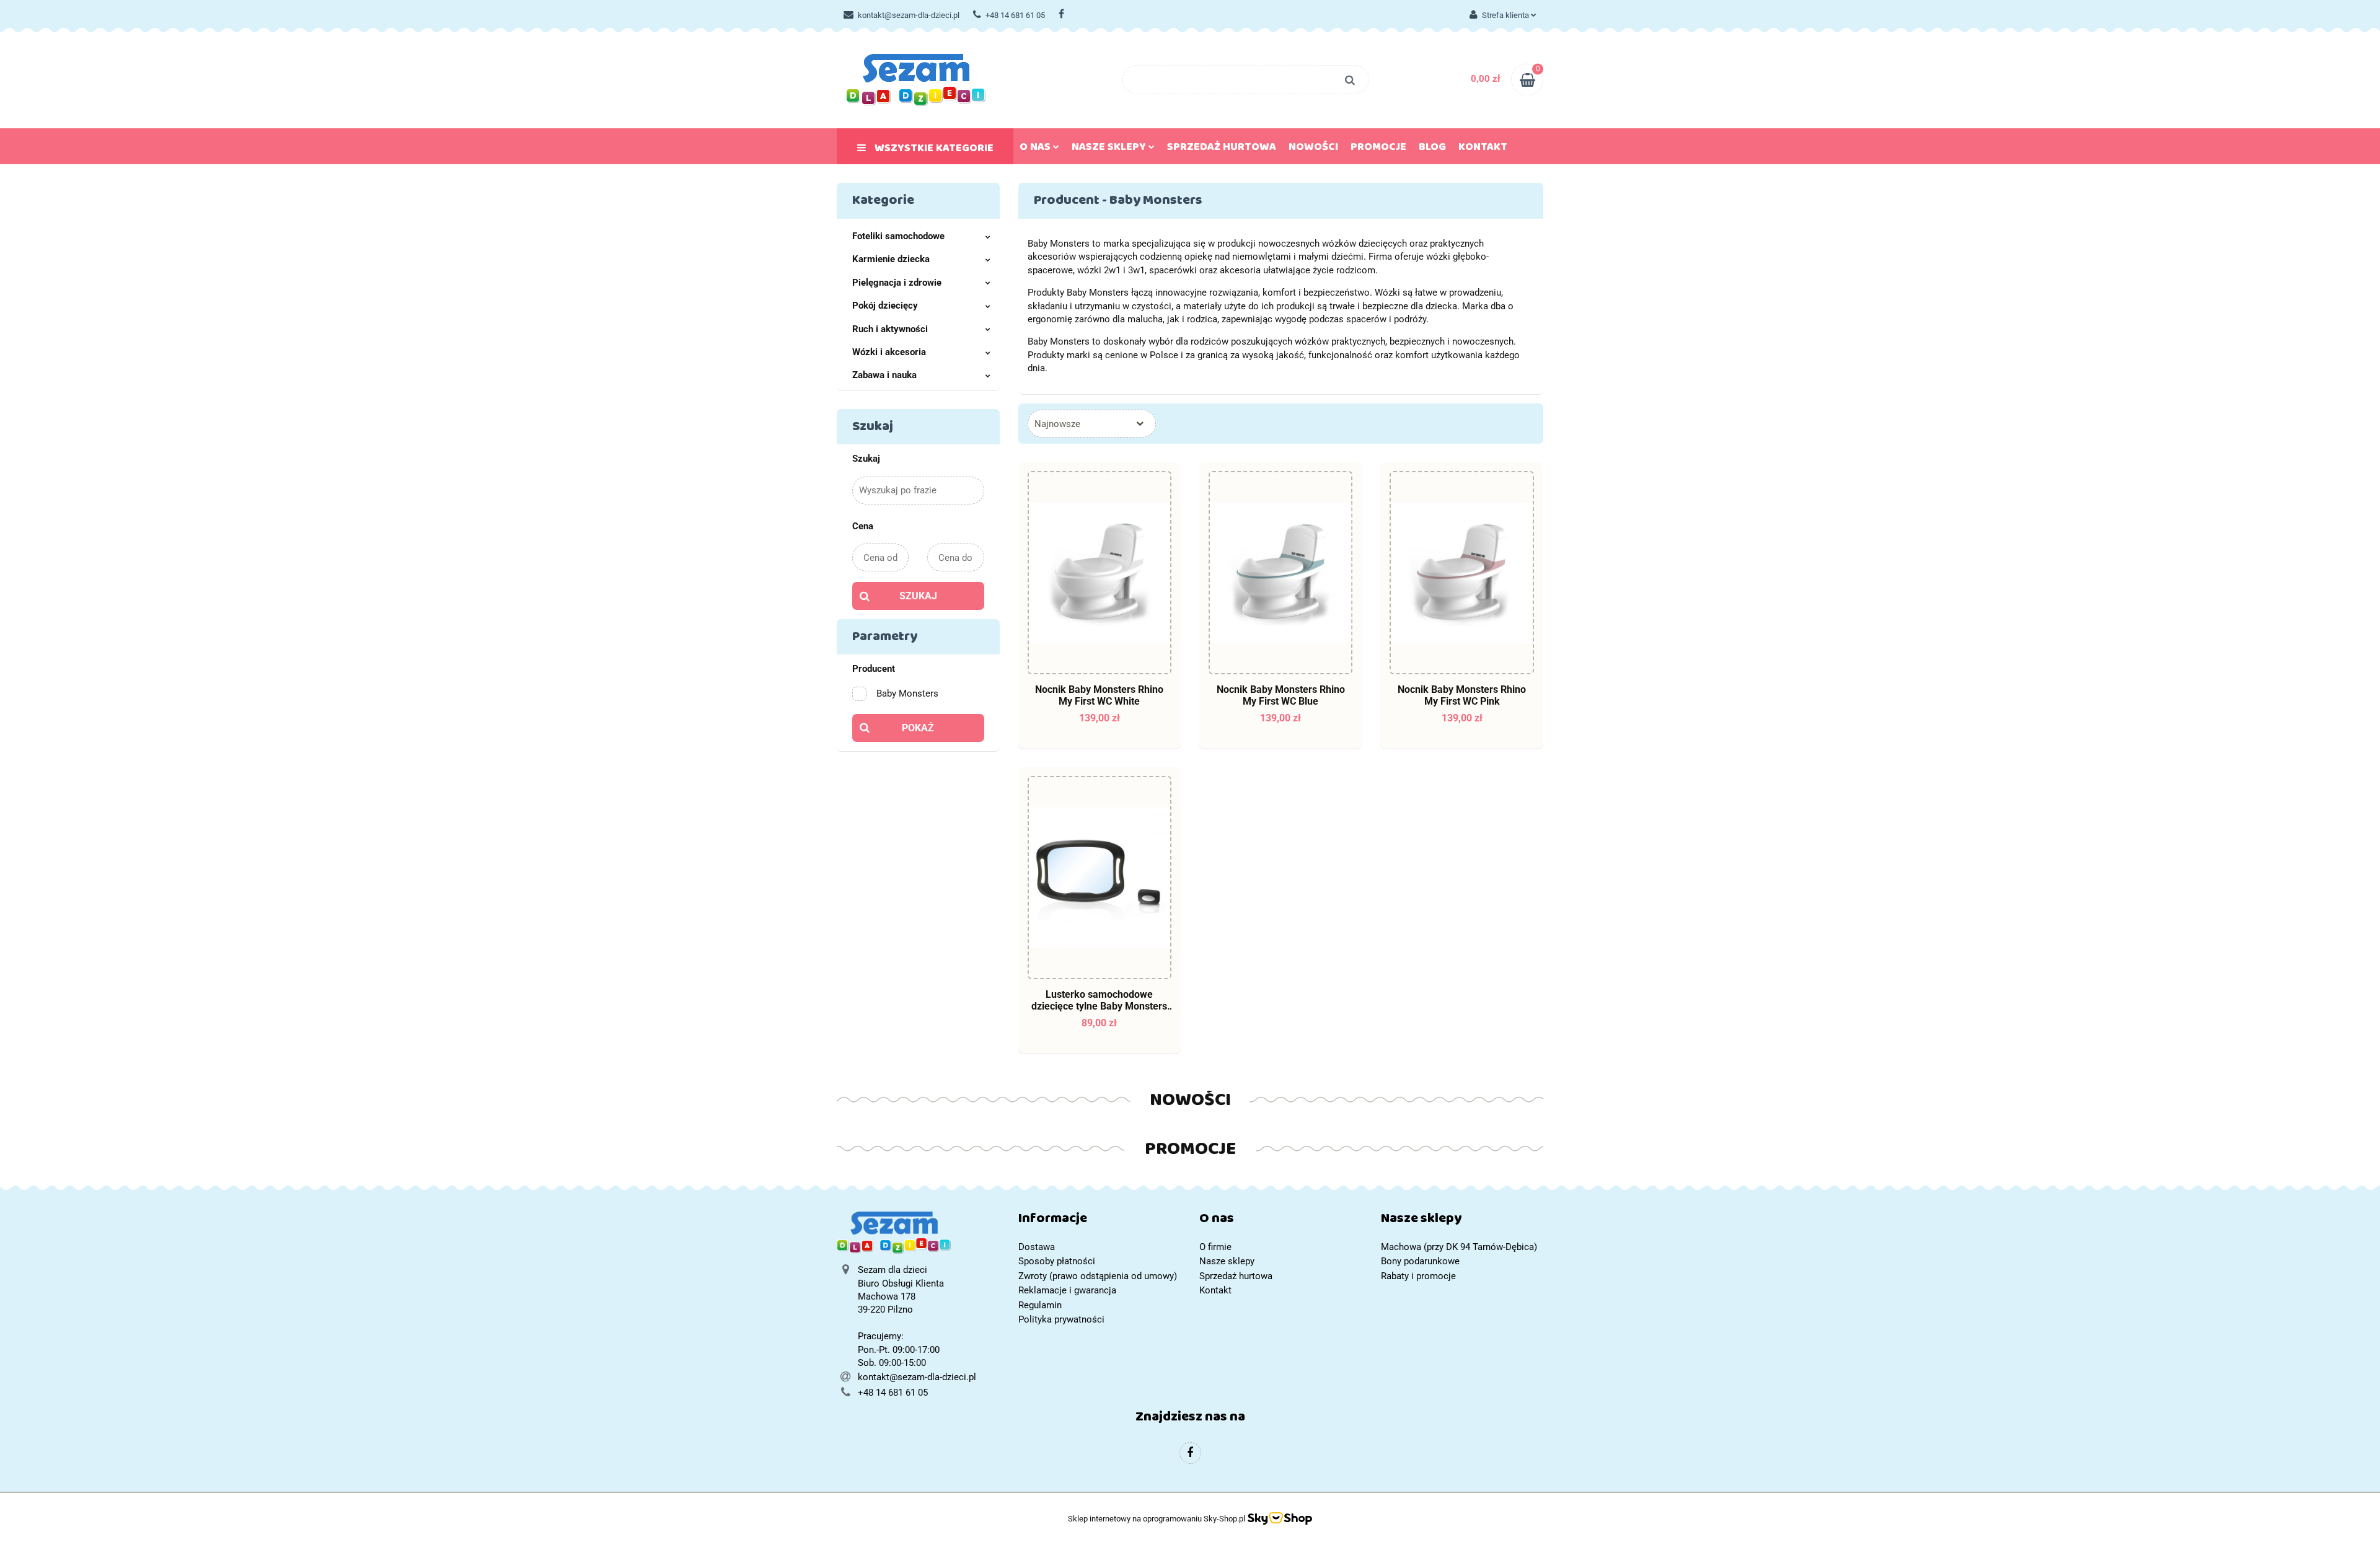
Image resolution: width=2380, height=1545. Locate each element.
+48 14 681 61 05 (1015, 15)
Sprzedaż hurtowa (1222, 149)
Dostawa (1037, 1247)
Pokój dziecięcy (885, 306)
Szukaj (918, 596)
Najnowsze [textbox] (1057, 424)
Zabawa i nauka (884, 375)
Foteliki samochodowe (898, 236)
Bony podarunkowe (1420, 1261)
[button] (1100, 1221)
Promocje (1378, 149)
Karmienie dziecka (891, 259)
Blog (1432, 149)
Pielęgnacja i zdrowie (897, 283)
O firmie (1215, 1247)
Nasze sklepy (1110, 149)
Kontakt (1483, 149)
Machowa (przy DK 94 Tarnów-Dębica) (1459, 1247)
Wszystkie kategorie (933, 151)
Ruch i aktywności (890, 329)
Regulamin (1040, 1305)
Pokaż (918, 728)
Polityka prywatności (1061, 1319)
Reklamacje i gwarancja (1067, 1290)
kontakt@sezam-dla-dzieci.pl (909, 15)
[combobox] (1092, 424)
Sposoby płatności (1057, 1261)
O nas (1036, 149)
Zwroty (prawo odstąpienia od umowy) (1098, 1276)
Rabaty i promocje (1418, 1276)
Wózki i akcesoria (889, 352)
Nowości (1313, 149)
